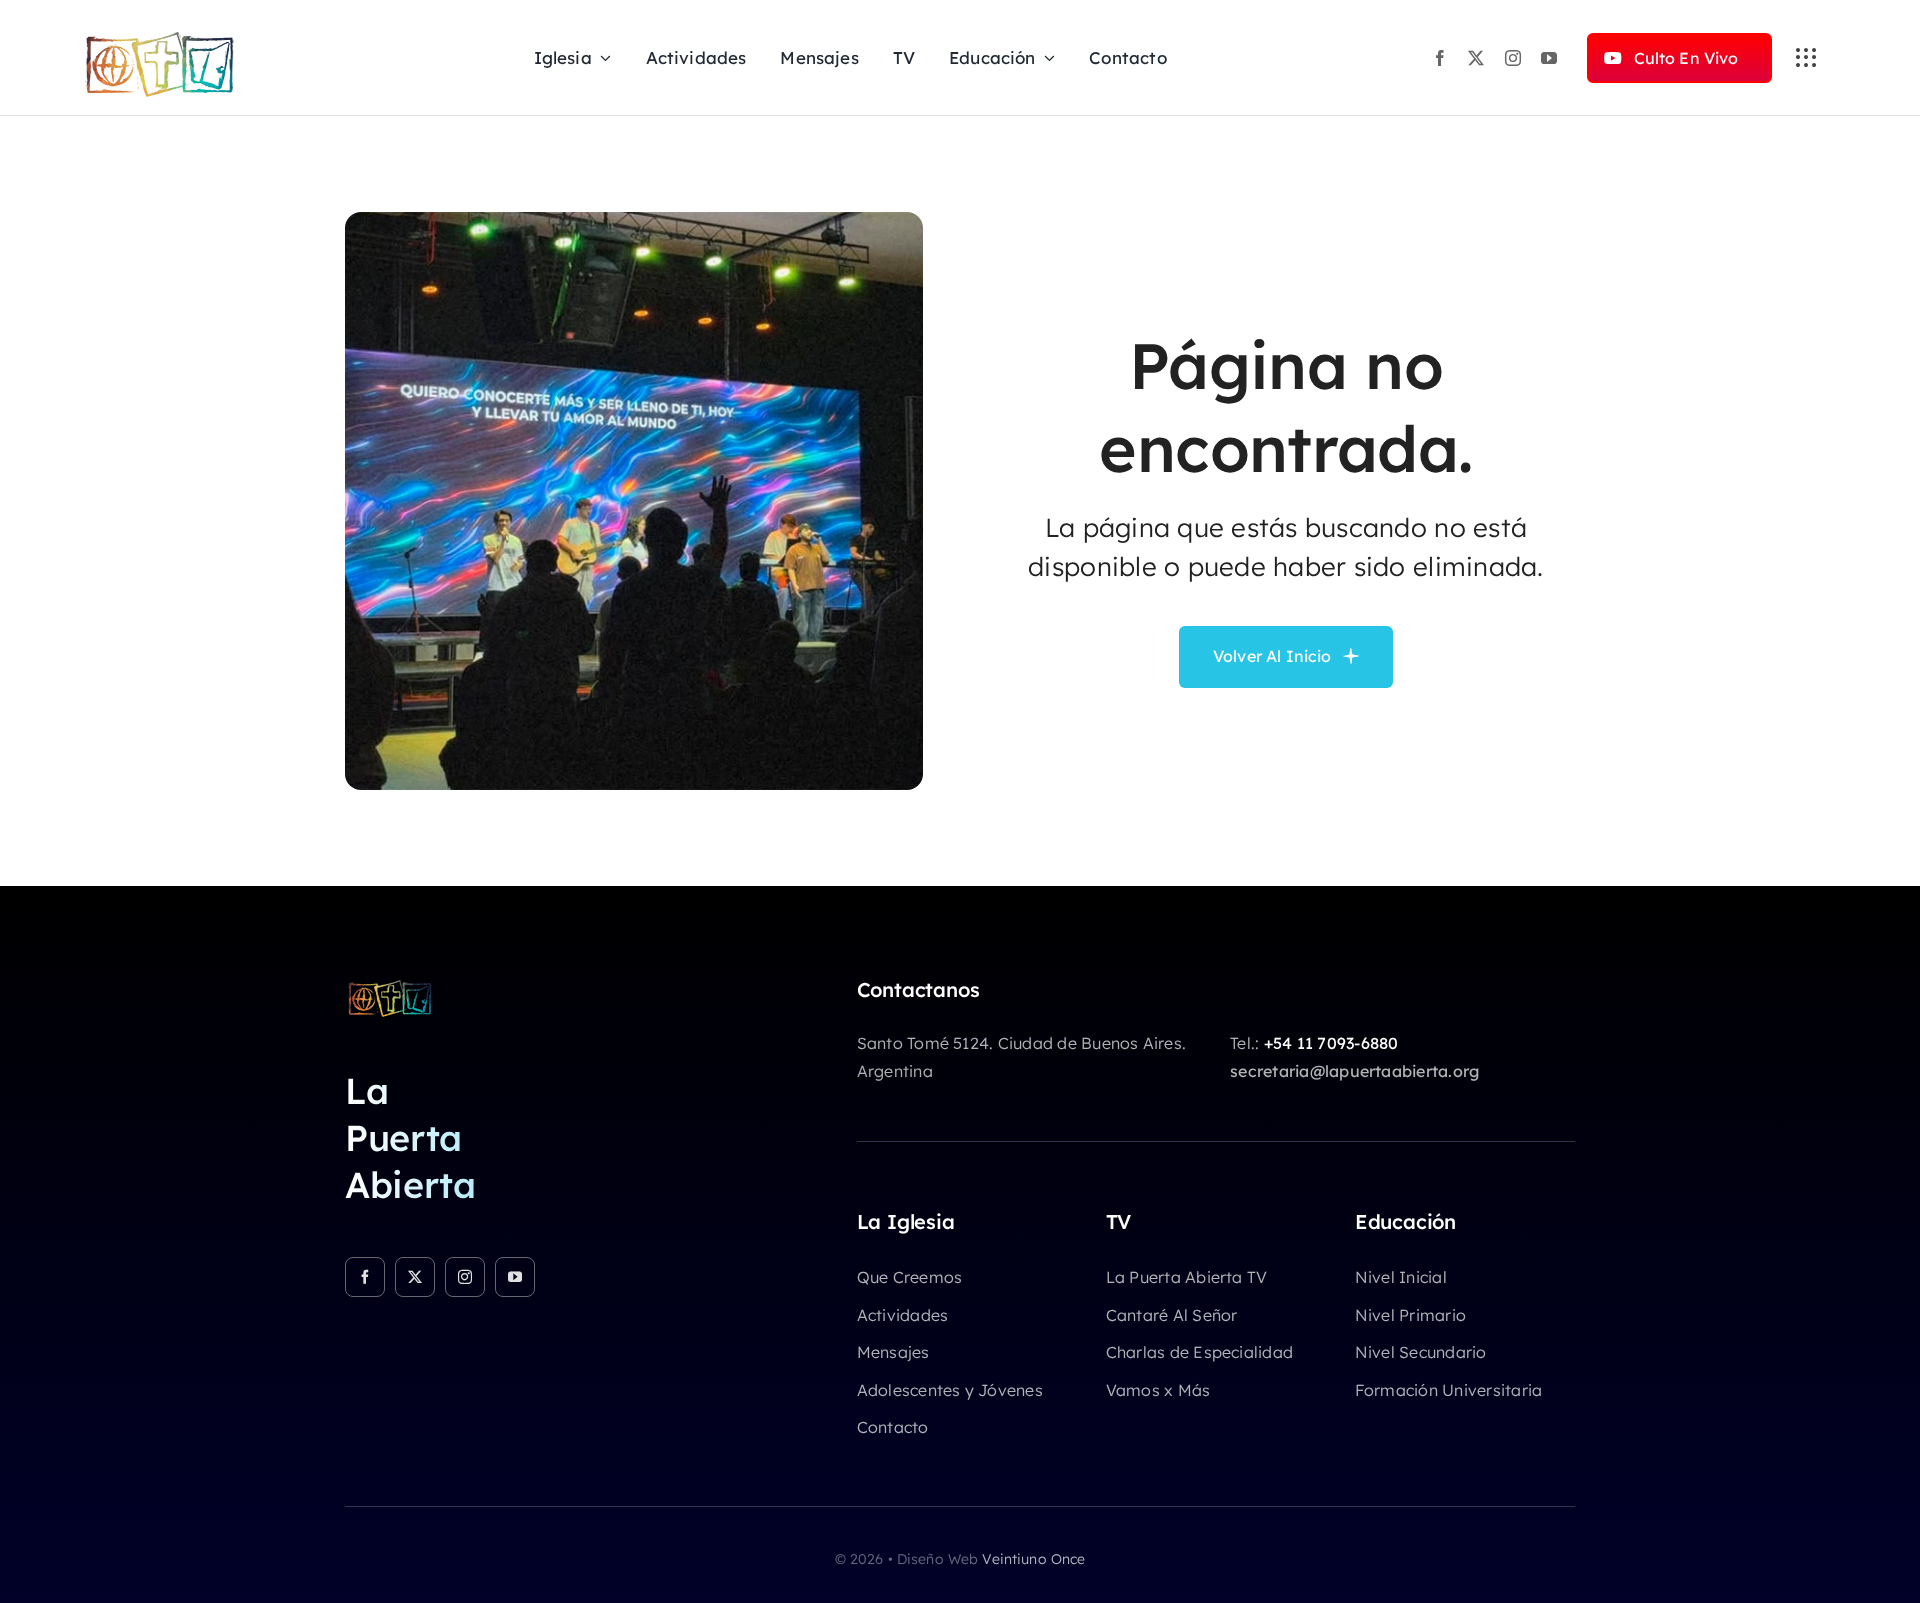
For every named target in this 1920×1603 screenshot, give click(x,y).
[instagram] (1513, 58)
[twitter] (1476, 58)
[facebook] (1440, 58)
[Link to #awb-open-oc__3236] (1806, 58)
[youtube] (1549, 58)
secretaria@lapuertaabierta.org (1354, 1071)
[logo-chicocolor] (390, 986)
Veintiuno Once (1033, 1559)
